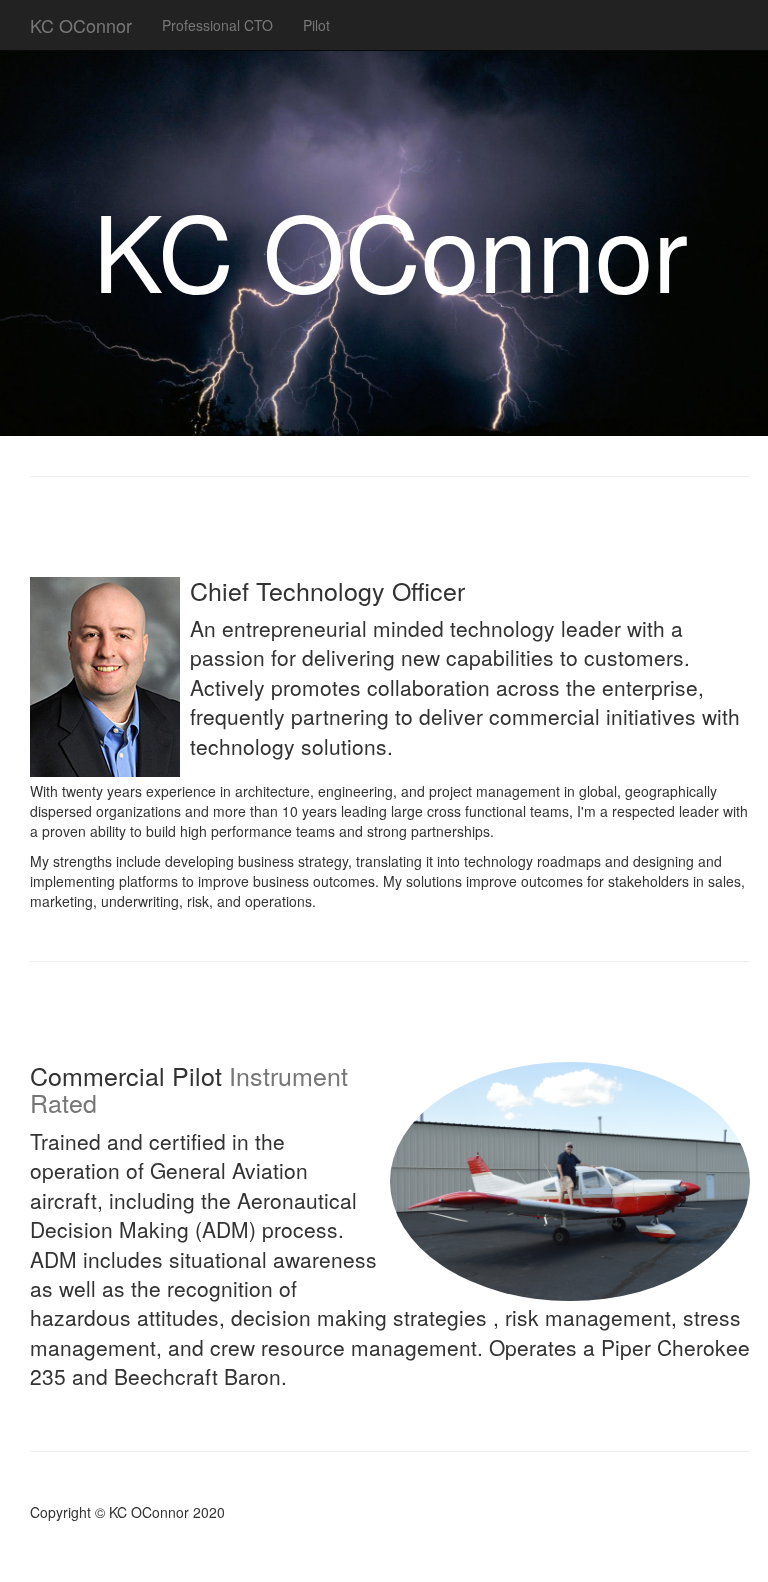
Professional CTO (217, 25)
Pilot (316, 25)
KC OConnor (81, 25)
